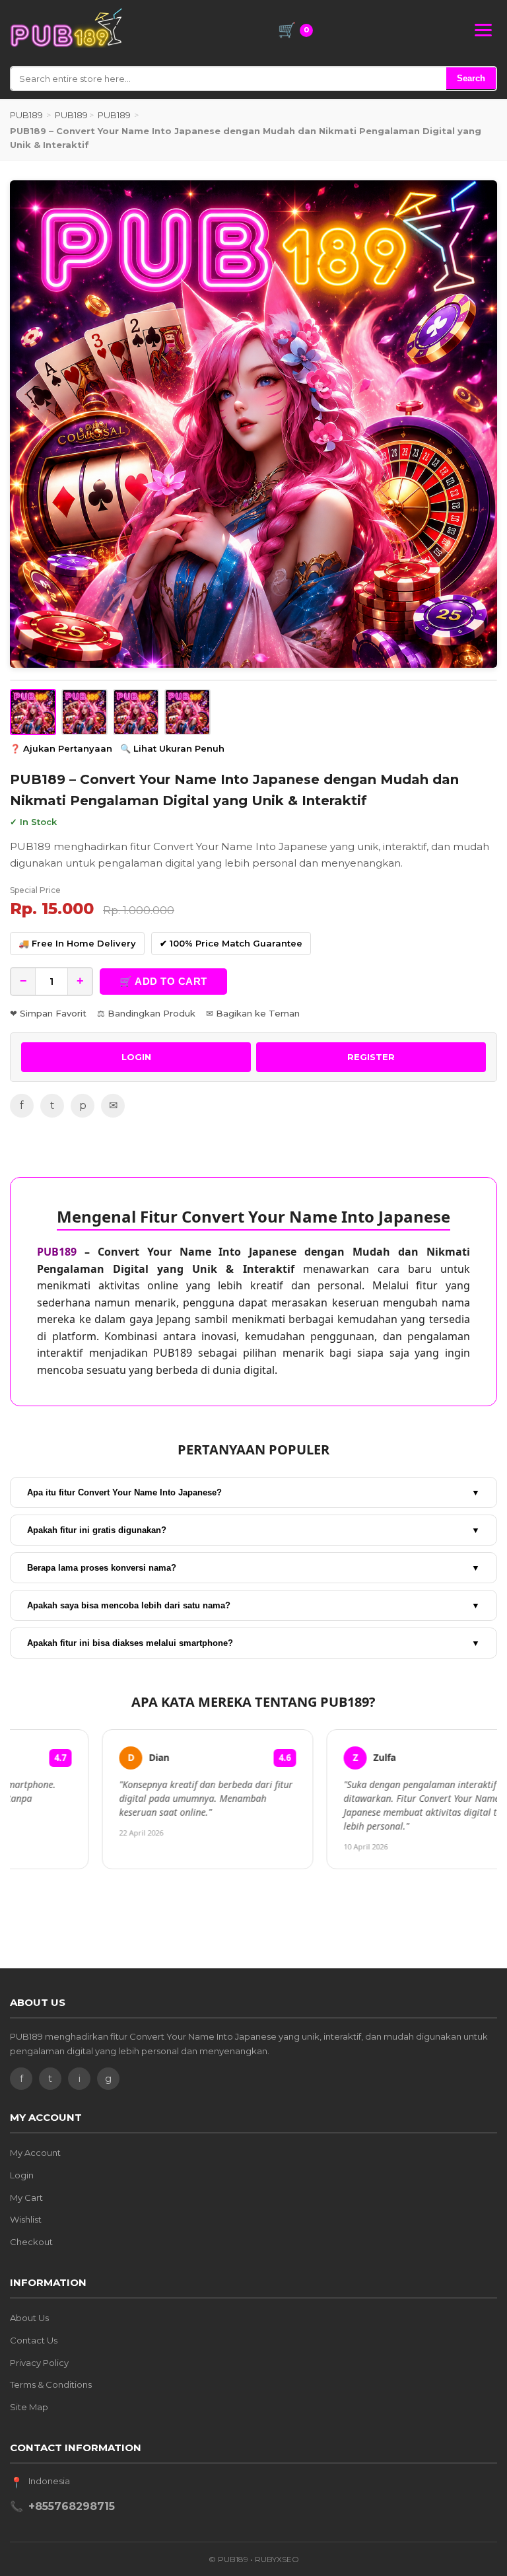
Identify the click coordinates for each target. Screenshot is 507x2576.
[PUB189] (66, 28)
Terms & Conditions (51, 2384)
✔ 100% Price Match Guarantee (231, 943)
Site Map (29, 2407)
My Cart (26, 2198)
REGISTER (371, 1057)
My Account (35, 2153)
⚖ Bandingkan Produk (146, 1013)
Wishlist (26, 2219)
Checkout (31, 2242)
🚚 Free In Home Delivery (77, 943)
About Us (29, 2318)
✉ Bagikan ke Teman (253, 1013)
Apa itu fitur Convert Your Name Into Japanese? (253, 1492)
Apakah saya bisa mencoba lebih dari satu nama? (253, 1605)
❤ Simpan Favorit (48, 1013)
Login (22, 2175)
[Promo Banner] (253, 424)
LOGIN (136, 1057)
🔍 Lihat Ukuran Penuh (172, 748)
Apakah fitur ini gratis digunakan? (253, 1530)
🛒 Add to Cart (163, 981)
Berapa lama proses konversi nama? (253, 1568)
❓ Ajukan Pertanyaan (61, 748)
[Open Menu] (483, 30)
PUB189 (26, 115)
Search (471, 78)
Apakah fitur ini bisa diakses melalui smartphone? (253, 1643)
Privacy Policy (39, 2363)
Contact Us (34, 2340)
